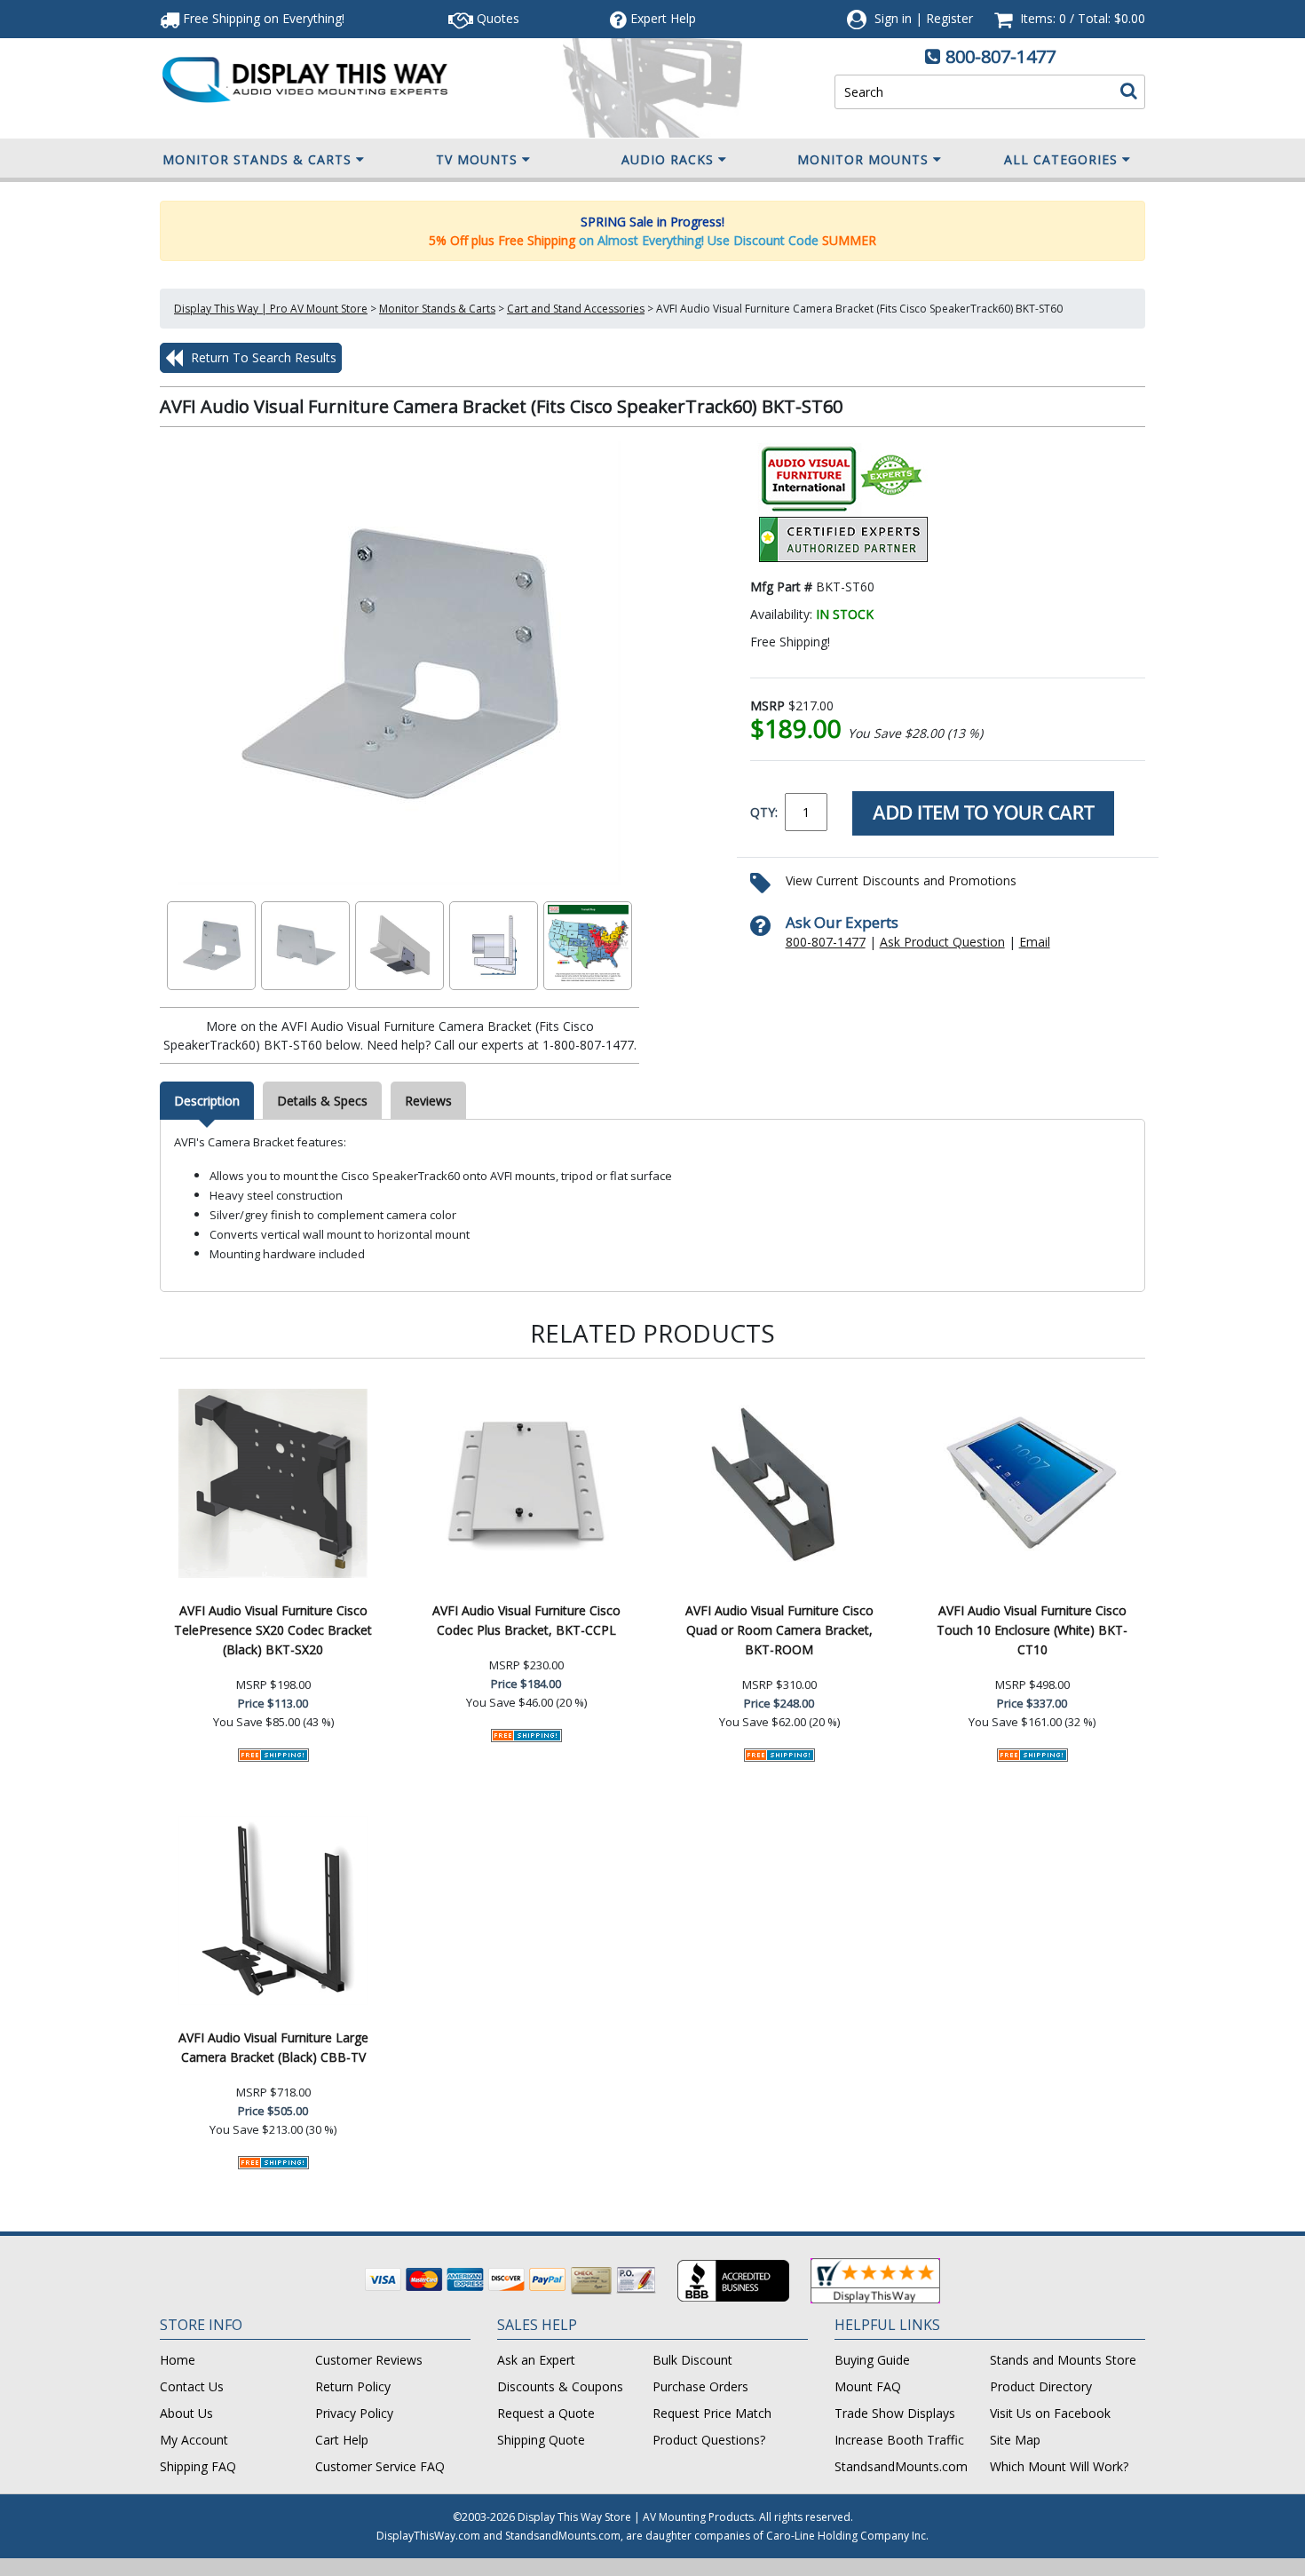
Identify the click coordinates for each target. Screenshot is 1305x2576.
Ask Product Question (942, 942)
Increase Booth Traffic (899, 2440)
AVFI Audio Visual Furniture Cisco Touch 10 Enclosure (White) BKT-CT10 (1032, 1630)
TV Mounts (477, 159)
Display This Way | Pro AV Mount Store (271, 309)
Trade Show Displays (895, 2413)
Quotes (496, 18)
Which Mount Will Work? (1059, 2466)
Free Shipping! (262, 18)
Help (663, 18)
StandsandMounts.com (901, 2466)
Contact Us (192, 2386)
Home (178, 2360)
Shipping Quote (541, 2440)
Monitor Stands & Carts (257, 159)
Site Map (1015, 2440)
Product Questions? (709, 2440)
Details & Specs (322, 1101)
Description (207, 1101)
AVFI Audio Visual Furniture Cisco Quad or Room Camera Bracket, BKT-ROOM (779, 1630)
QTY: (764, 812)
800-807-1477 (1000, 56)
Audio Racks (668, 159)
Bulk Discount (692, 2360)
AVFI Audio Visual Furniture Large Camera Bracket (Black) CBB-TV (273, 2047)
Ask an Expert (536, 2360)
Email (1035, 942)
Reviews (428, 1101)
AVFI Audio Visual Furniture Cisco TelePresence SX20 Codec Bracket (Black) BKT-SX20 (273, 1630)
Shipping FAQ (198, 2466)
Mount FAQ (868, 2386)
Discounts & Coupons (560, 2386)
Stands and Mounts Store (1063, 2360)
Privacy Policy (354, 2413)
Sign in (893, 18)
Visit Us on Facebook (1050, 2413)
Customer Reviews (369, 2360)
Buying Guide (872, 2360)
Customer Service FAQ (380, 2466)
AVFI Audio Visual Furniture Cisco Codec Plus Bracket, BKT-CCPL (526, 1620)
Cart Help (342, 2440)
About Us (186, 2413)
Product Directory (1041, 2386)
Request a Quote (546, 2413)
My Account (194, 2440)
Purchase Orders (700, 2386)
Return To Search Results (262, 357)
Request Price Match (712, 2413)
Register (949, 18)
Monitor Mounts (863, 159)
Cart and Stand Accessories (576, 309)
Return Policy (353, 2386)
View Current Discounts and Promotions (901, 880)
